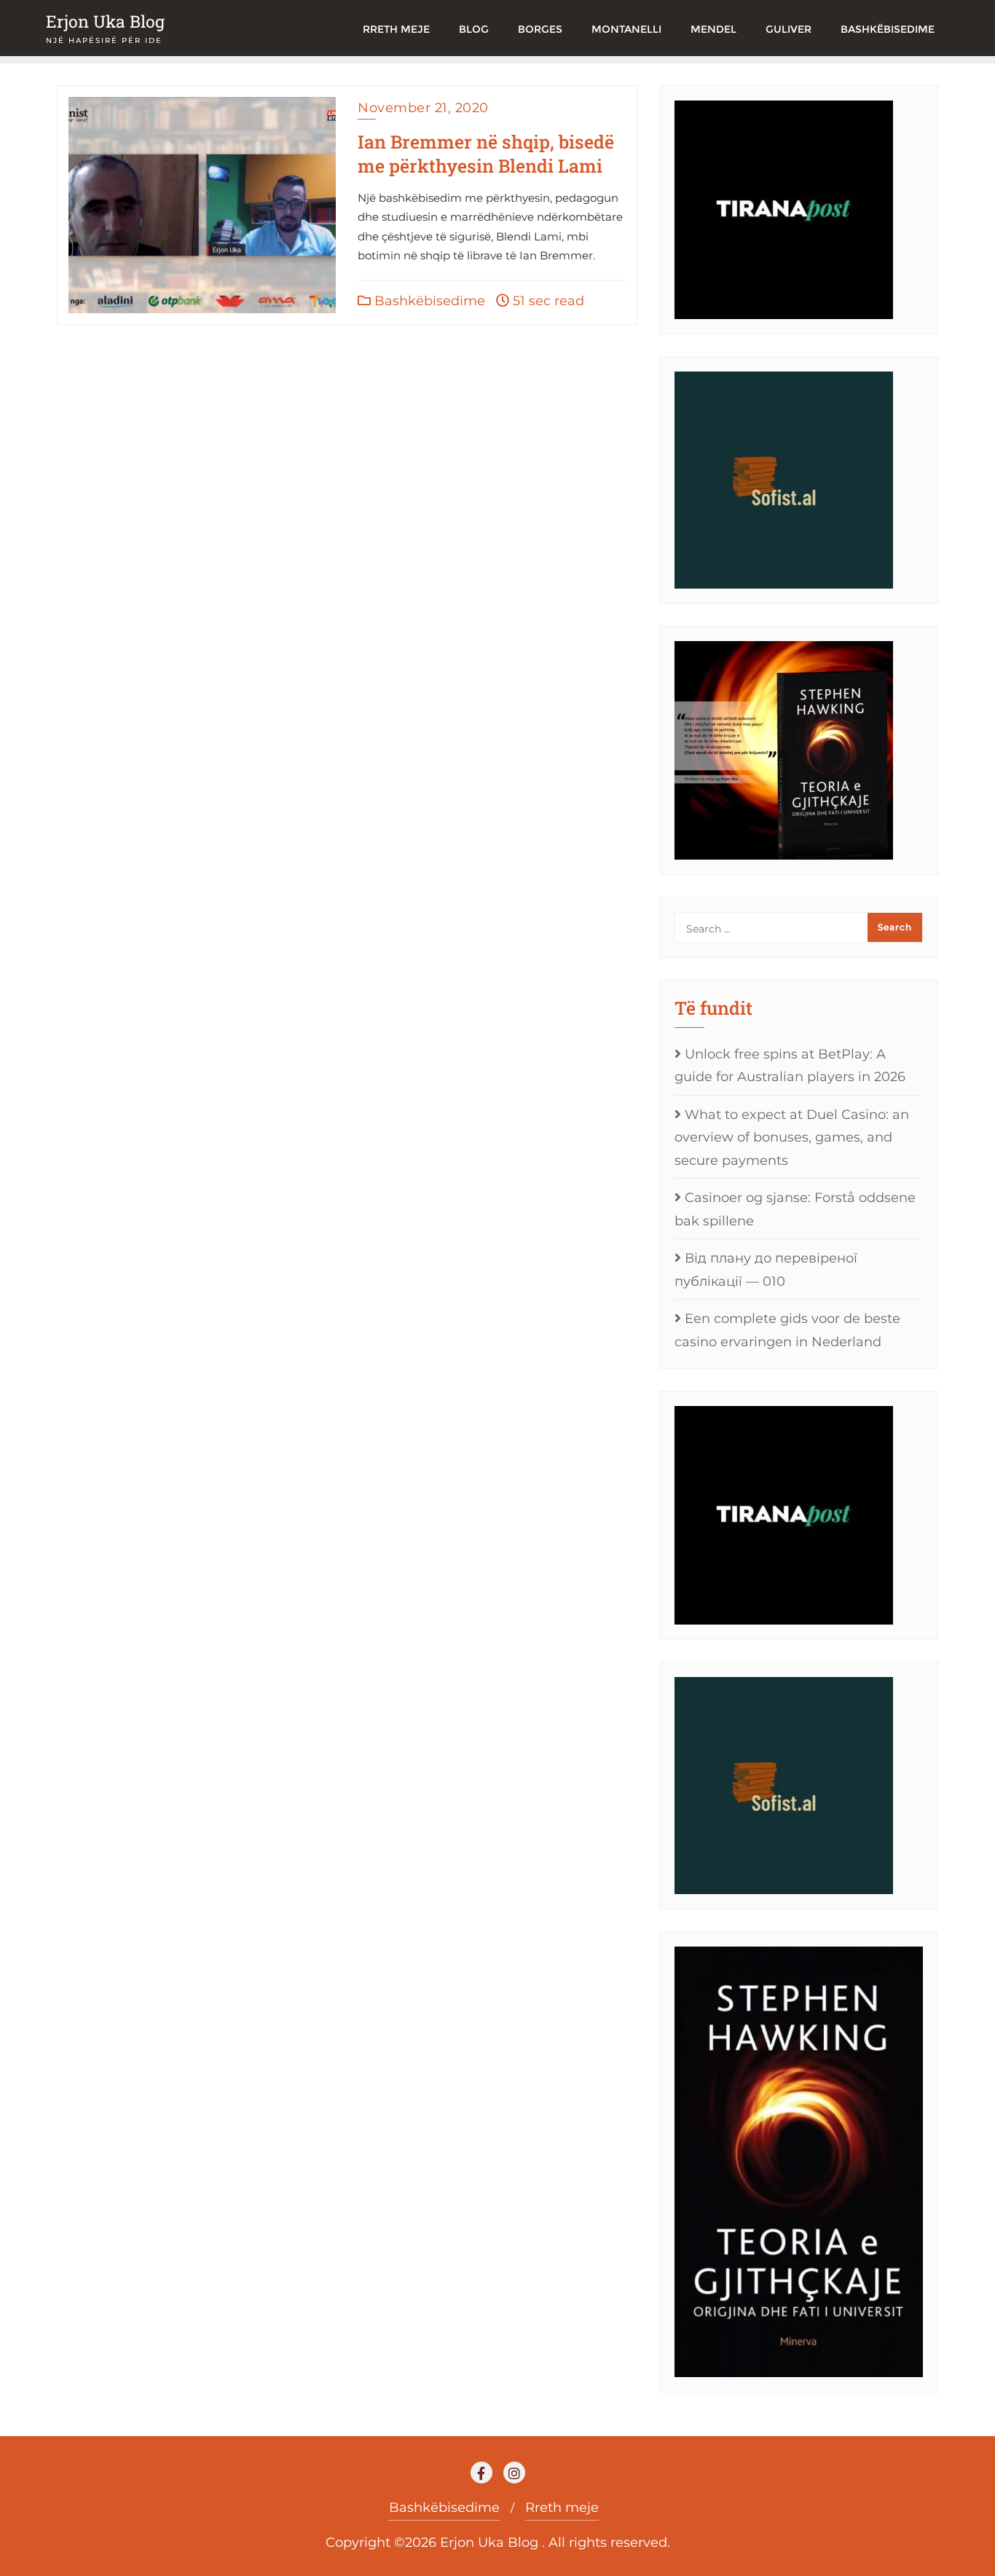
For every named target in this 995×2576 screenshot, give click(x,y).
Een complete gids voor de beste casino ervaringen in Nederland (787, 1330)
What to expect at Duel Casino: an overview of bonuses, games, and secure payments (792, 1138)
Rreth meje (562, 2508)
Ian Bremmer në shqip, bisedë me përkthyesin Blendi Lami (486, 154)
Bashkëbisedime (428, 301)
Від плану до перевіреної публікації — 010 (766, 1270)
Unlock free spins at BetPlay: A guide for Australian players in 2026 (790, 1066)
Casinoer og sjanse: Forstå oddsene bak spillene (795, 1209)
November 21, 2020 (423, 108)
